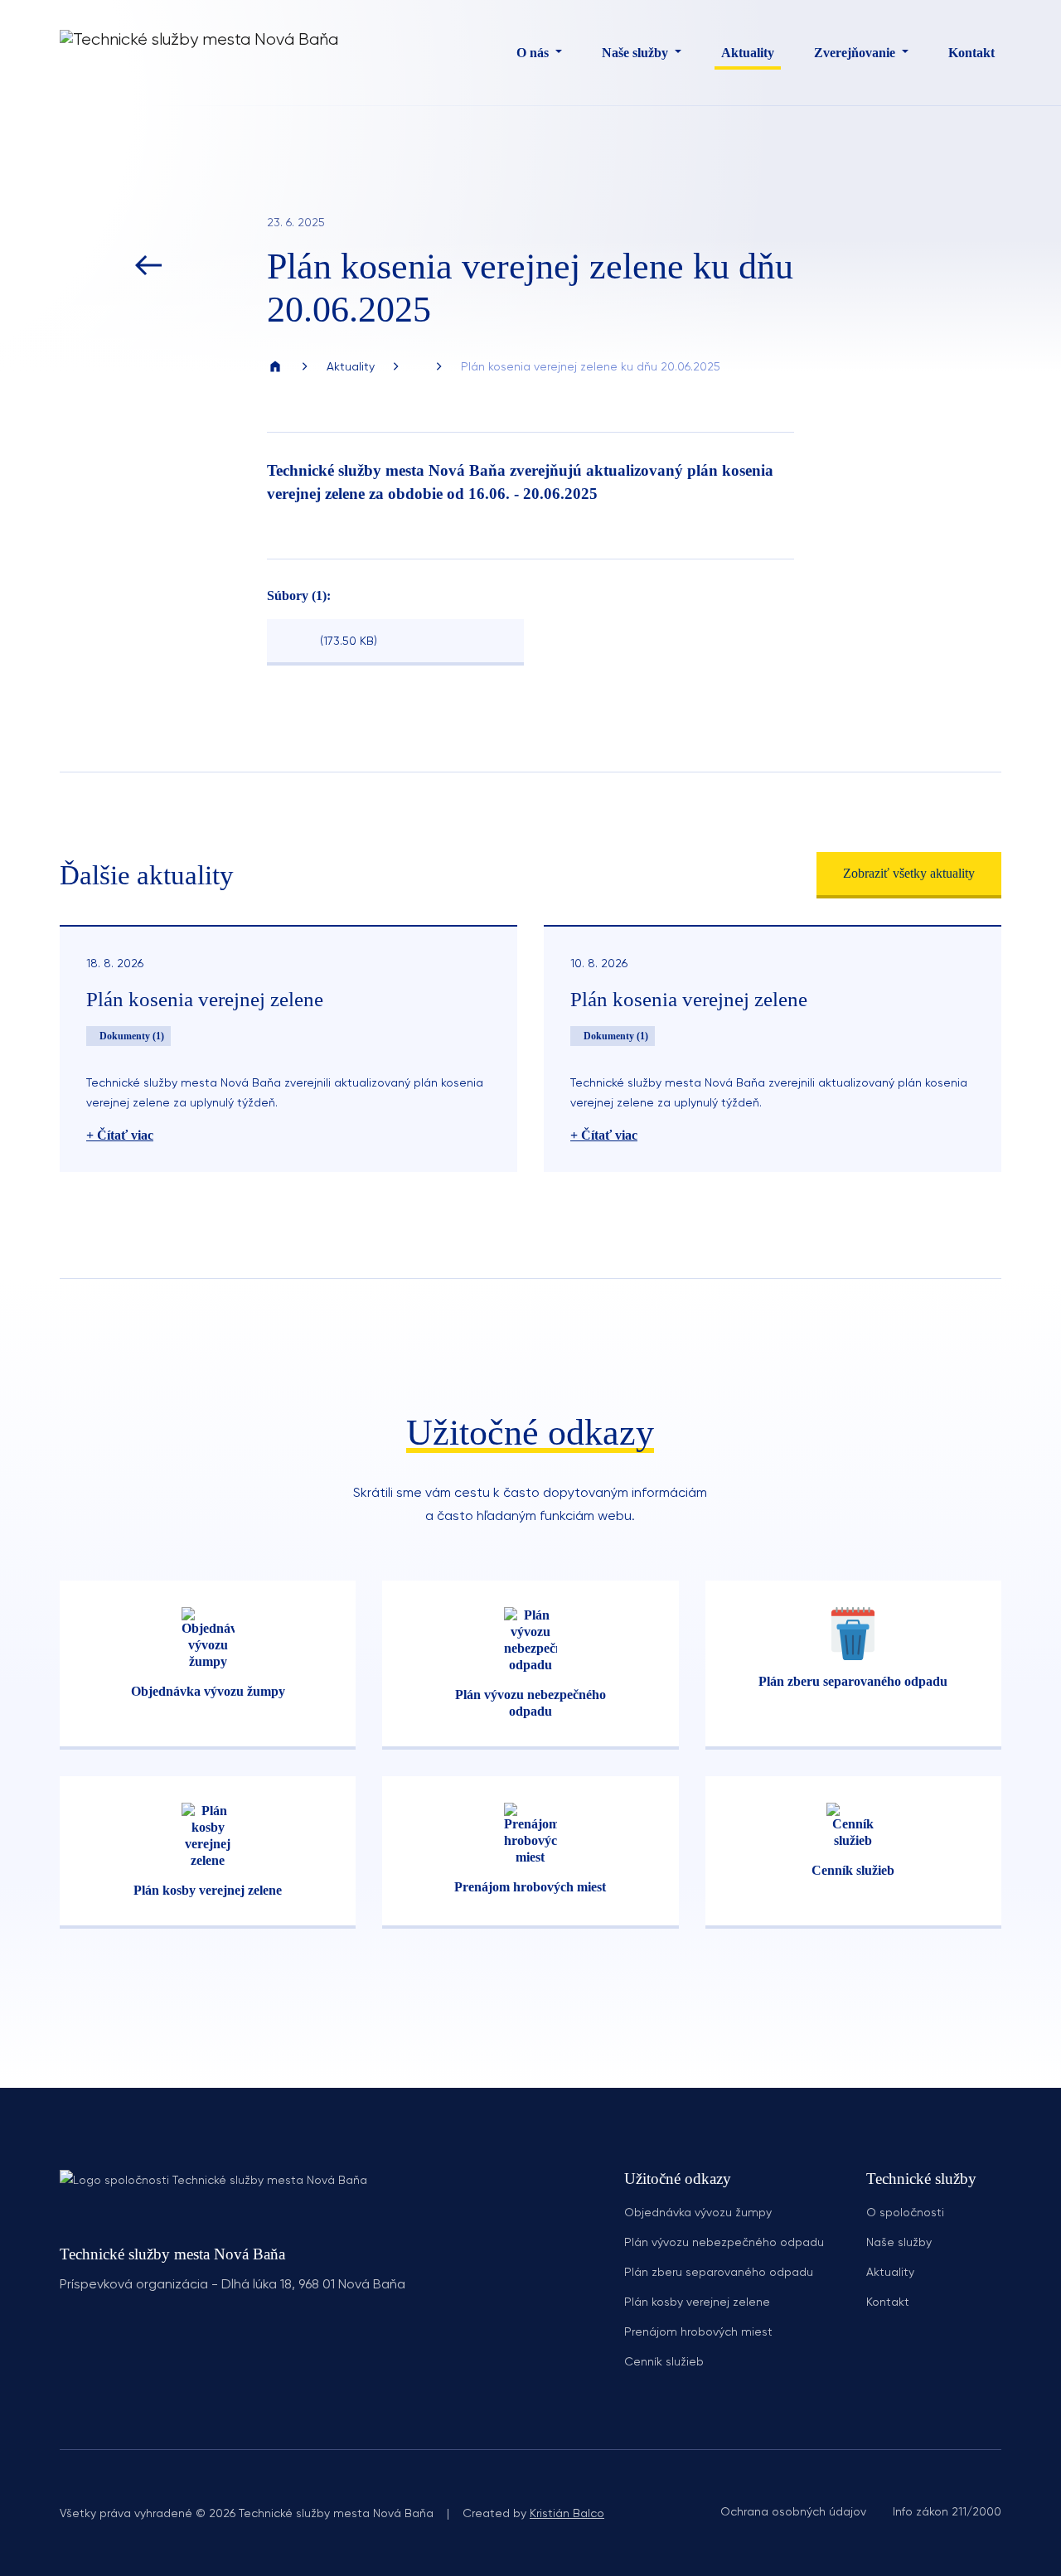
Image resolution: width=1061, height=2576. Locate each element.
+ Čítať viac (120, 1135)
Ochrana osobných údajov (793, 2511)
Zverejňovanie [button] (856, 53)
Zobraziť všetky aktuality (909, 873)
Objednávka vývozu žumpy (698, 2212)
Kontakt (971, 53)
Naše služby (899, 2242)
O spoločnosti (905, 2212)
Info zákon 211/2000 (947, 2511)
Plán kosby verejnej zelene (697, 2302)
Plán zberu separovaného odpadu (719, 2272)
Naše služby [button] (637, 53)
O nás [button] (534, 53)
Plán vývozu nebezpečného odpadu (724, 2242)
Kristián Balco (567, 2513)
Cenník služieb (664, 2361)
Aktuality (748, 53)
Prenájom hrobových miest (698, 2331)
